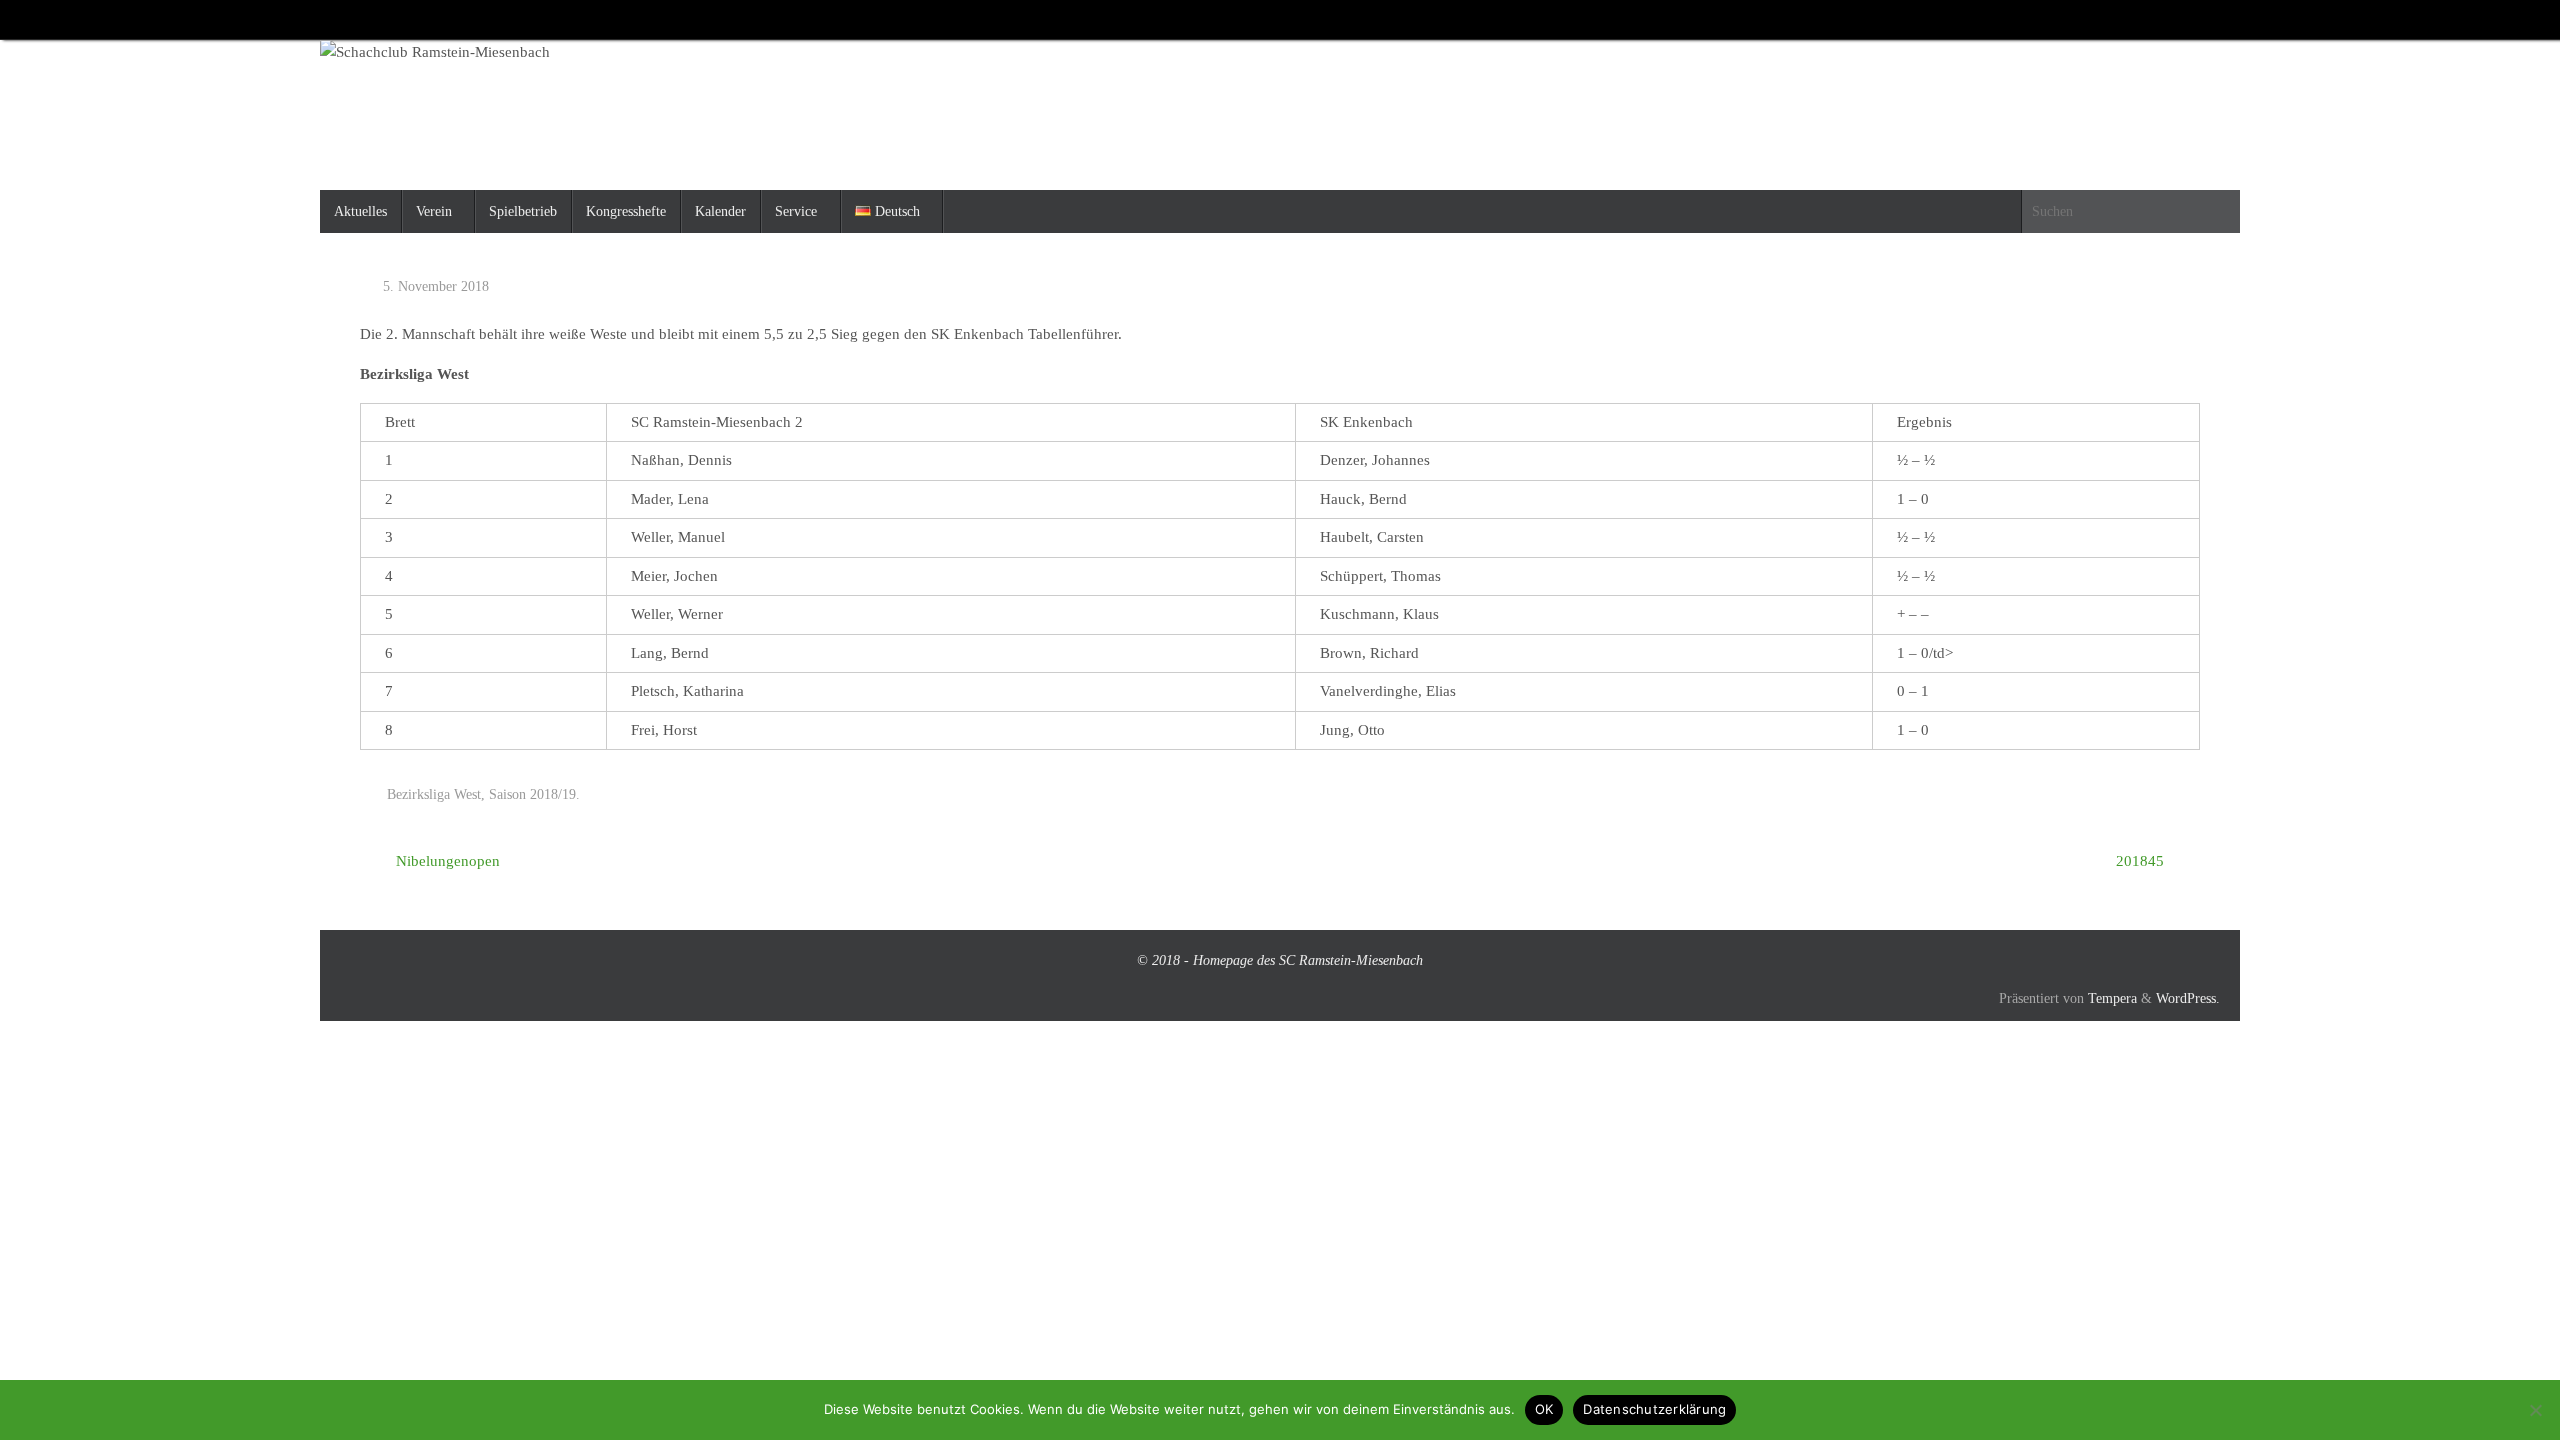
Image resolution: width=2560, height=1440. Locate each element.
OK (1544, 1409)
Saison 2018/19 (532, 794)
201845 (2142, 861)
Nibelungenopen (446, 861)
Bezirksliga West (434, 794)
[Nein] (2535, 1410)
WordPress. (2188, 998)
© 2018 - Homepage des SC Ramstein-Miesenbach (1280, 960)
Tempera (2112, 998)
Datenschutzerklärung (1654, 1409)
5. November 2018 (436, 286)
